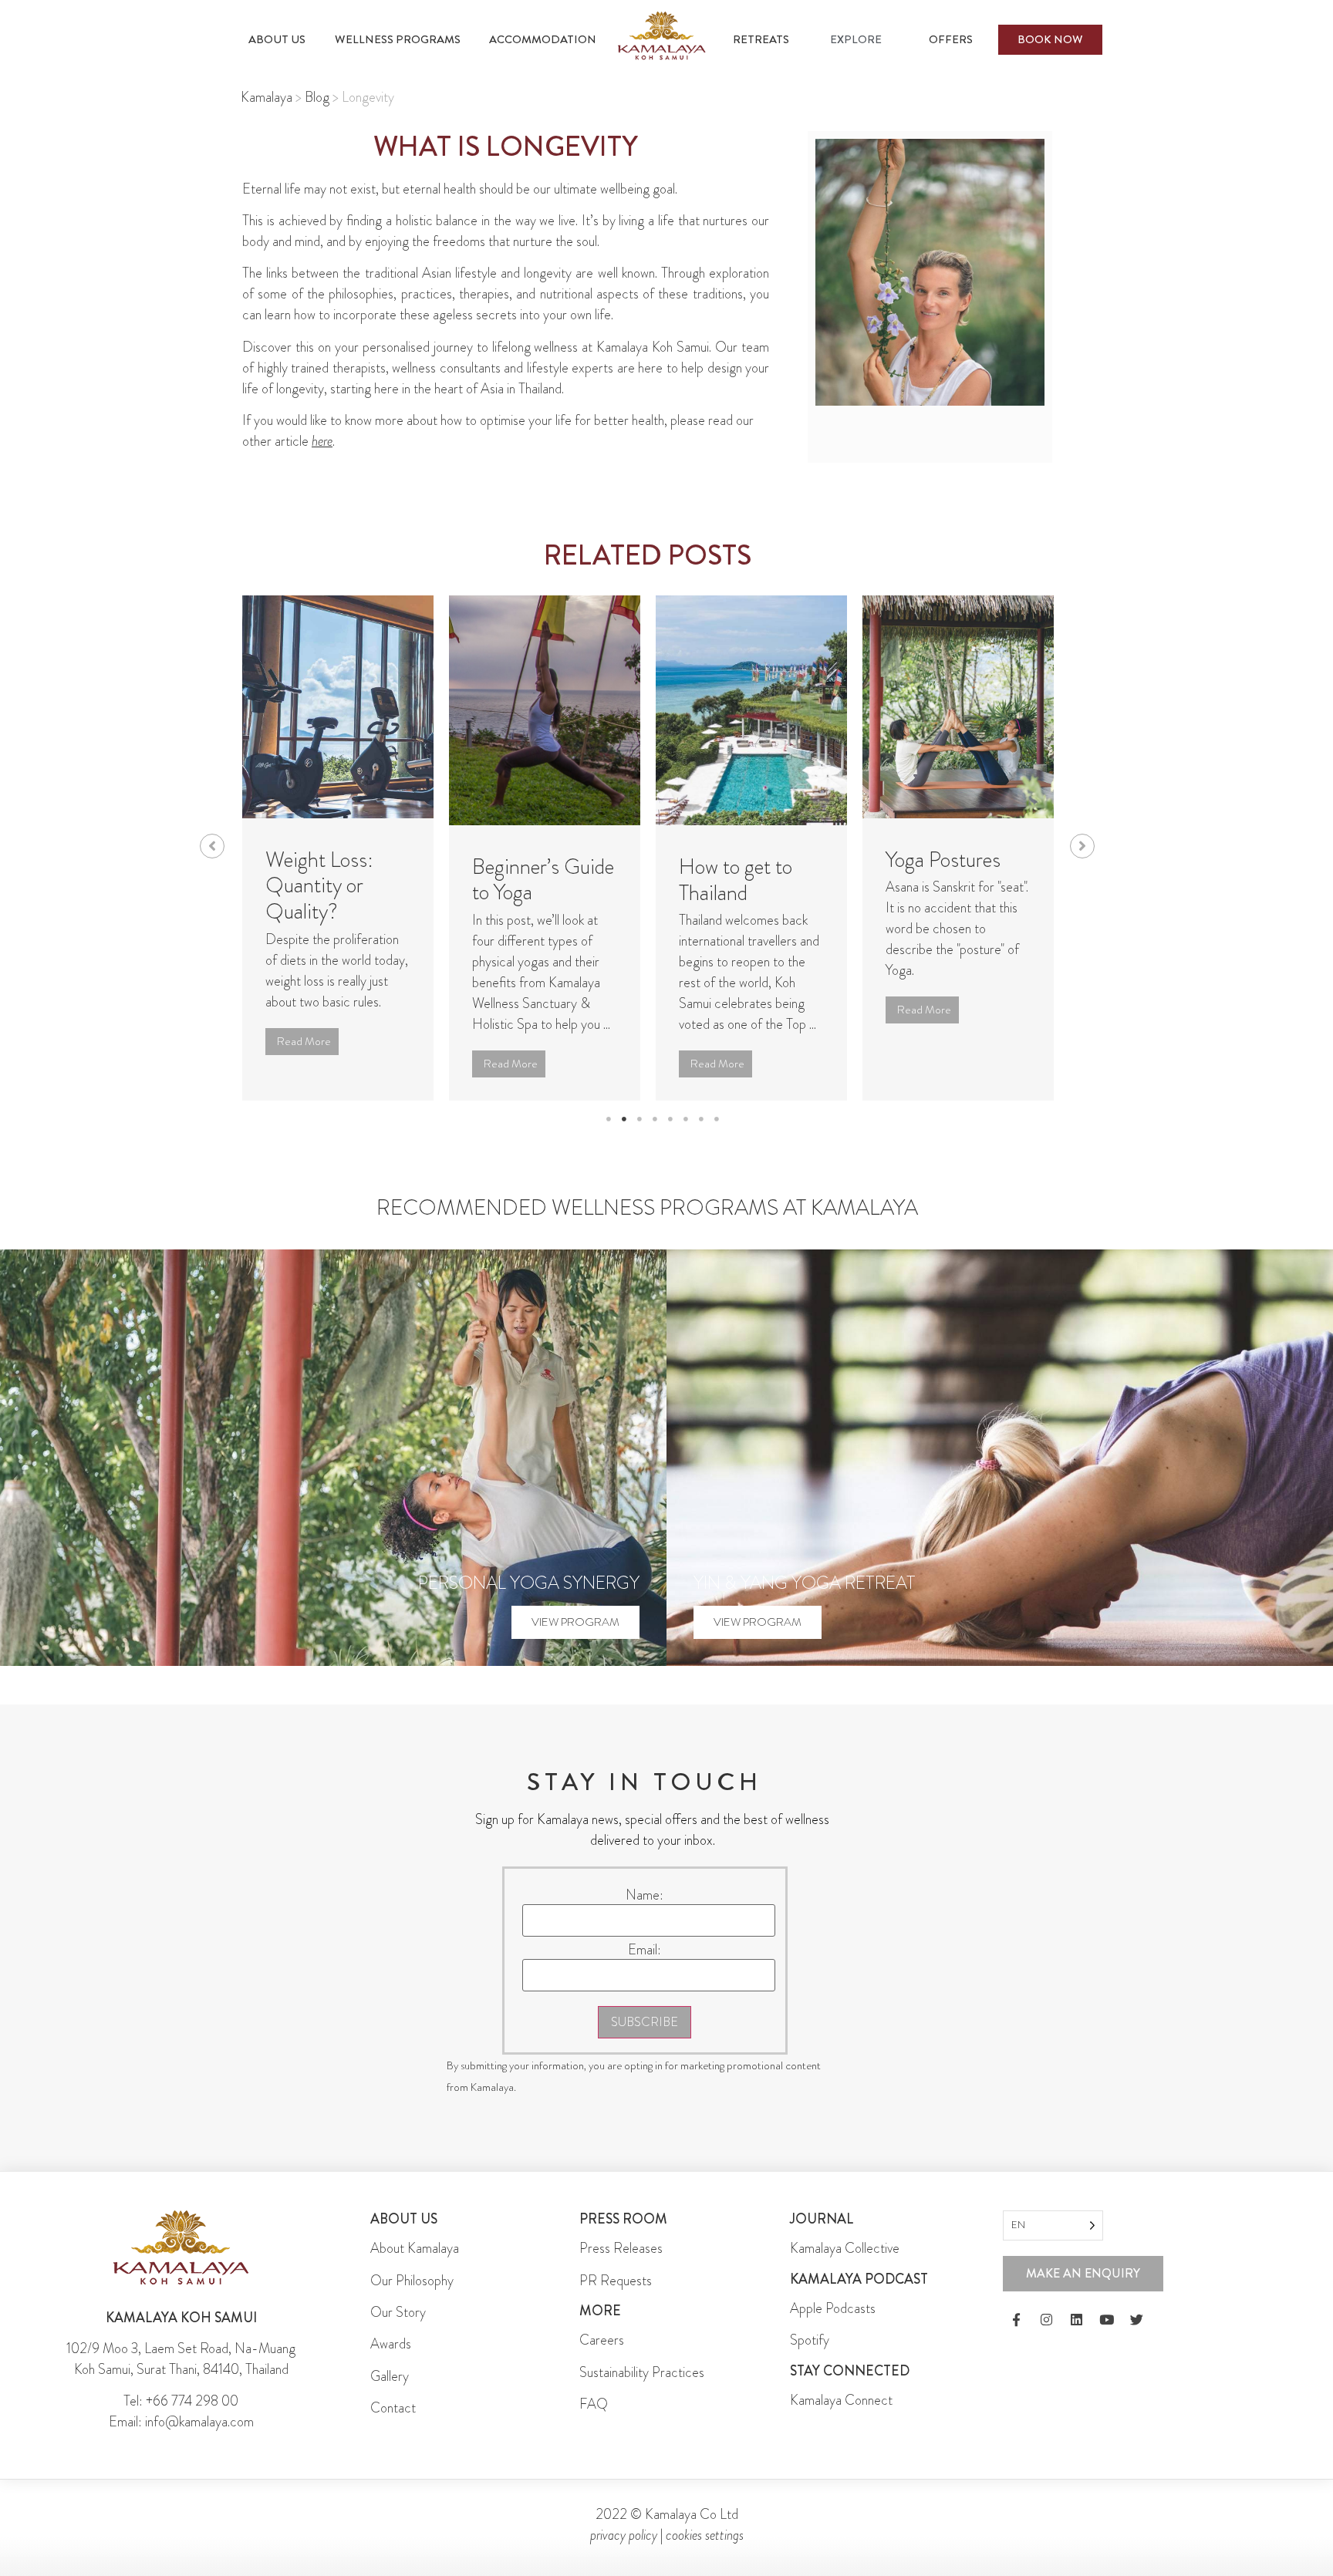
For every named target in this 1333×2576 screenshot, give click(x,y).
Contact (393, 2408)
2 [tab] (624, 1119)
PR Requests (616, 2281)
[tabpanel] (338, 848)
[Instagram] (1046, 2320)
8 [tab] (717, 1119)
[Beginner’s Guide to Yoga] (338, 710)
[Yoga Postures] (751, 707)
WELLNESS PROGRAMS (398, 39)
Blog (317, 97)
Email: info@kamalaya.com (181, 2422)
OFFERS (951, 39)
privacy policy (624, 2535)
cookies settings (705, 2535)
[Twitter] (1136, 2320)
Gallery (390, 2376)
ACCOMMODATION (543, 39)
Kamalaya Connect (841, 2400)
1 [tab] (609, 1119)
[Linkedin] (1076, 2320)
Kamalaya (267, 97)
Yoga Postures (736, 860)
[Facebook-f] (1016, 2320)
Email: (645, 1950)
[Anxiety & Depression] (958, 707)
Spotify (810, 2340)
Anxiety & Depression (933, 873)
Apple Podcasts (833, 2308)
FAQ (594, 2404)
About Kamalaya (415, 2248)
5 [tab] (670, 1119)
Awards (391, 2344)
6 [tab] (686, 1119)
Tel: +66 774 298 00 (181, 2401)
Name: (645, 1895)
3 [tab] (640, 1119)
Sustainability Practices (642, 2372)
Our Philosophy (412, 2281)
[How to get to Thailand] (545, 710)
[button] (212, 846)
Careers (602, 2340)
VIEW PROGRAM (575, 1622)
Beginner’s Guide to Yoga (336, 880)
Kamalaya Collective (845, 2248)
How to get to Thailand (529, 880)
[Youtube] (1106, 2320)
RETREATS (761, 39)
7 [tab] (701, 1119)
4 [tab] (655, 1119)
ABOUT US (277, 39)
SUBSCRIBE (645, 2022)
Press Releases (621, 2248)
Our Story (398, 2312)
